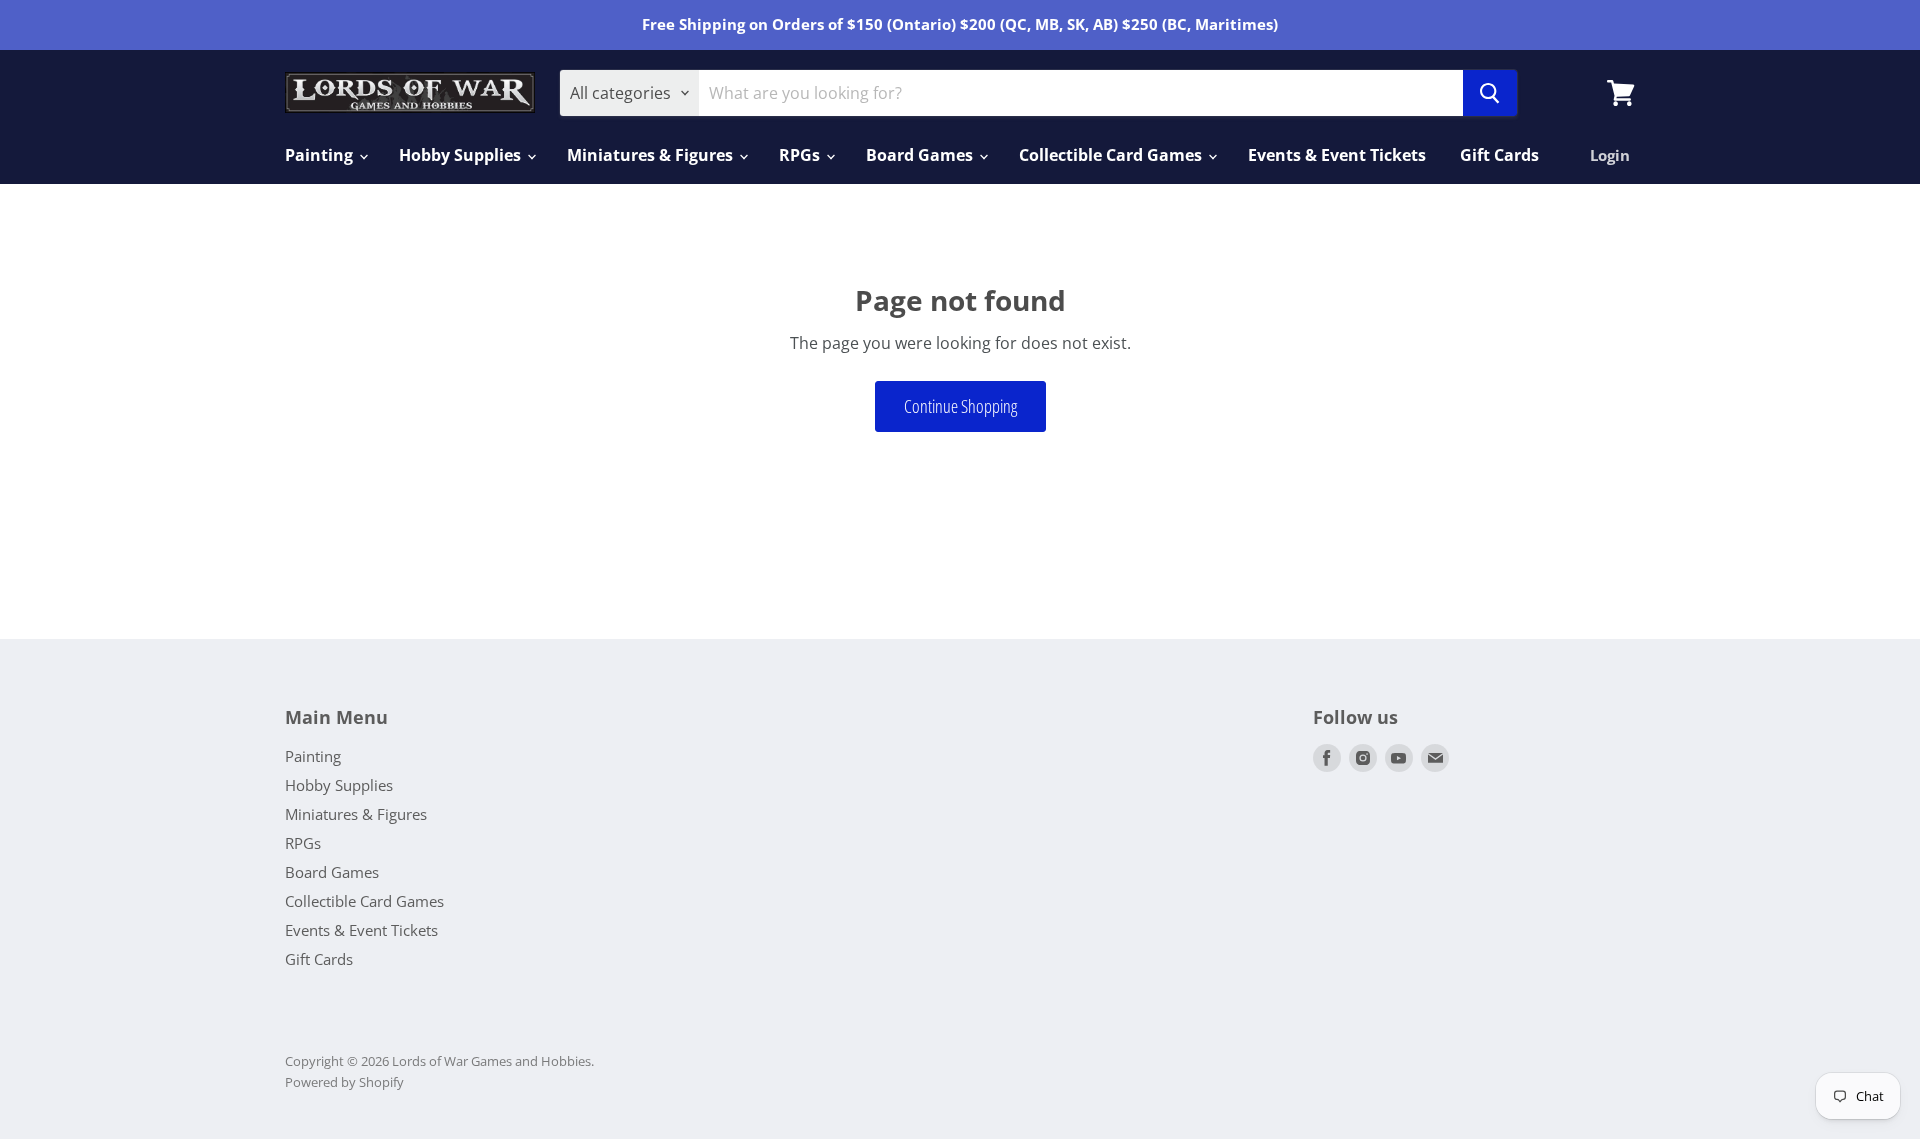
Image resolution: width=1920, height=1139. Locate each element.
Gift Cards (1499, 155)
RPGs (801, 155)
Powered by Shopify (344, 1082)
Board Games (921, 155)
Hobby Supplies (462, 155)
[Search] (1490, 93)
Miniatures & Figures (652, 155)
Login (1610, 155)
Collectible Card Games (1112, 155)
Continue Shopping (960, 406)
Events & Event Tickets (1337, 155)
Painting (321, 155)
